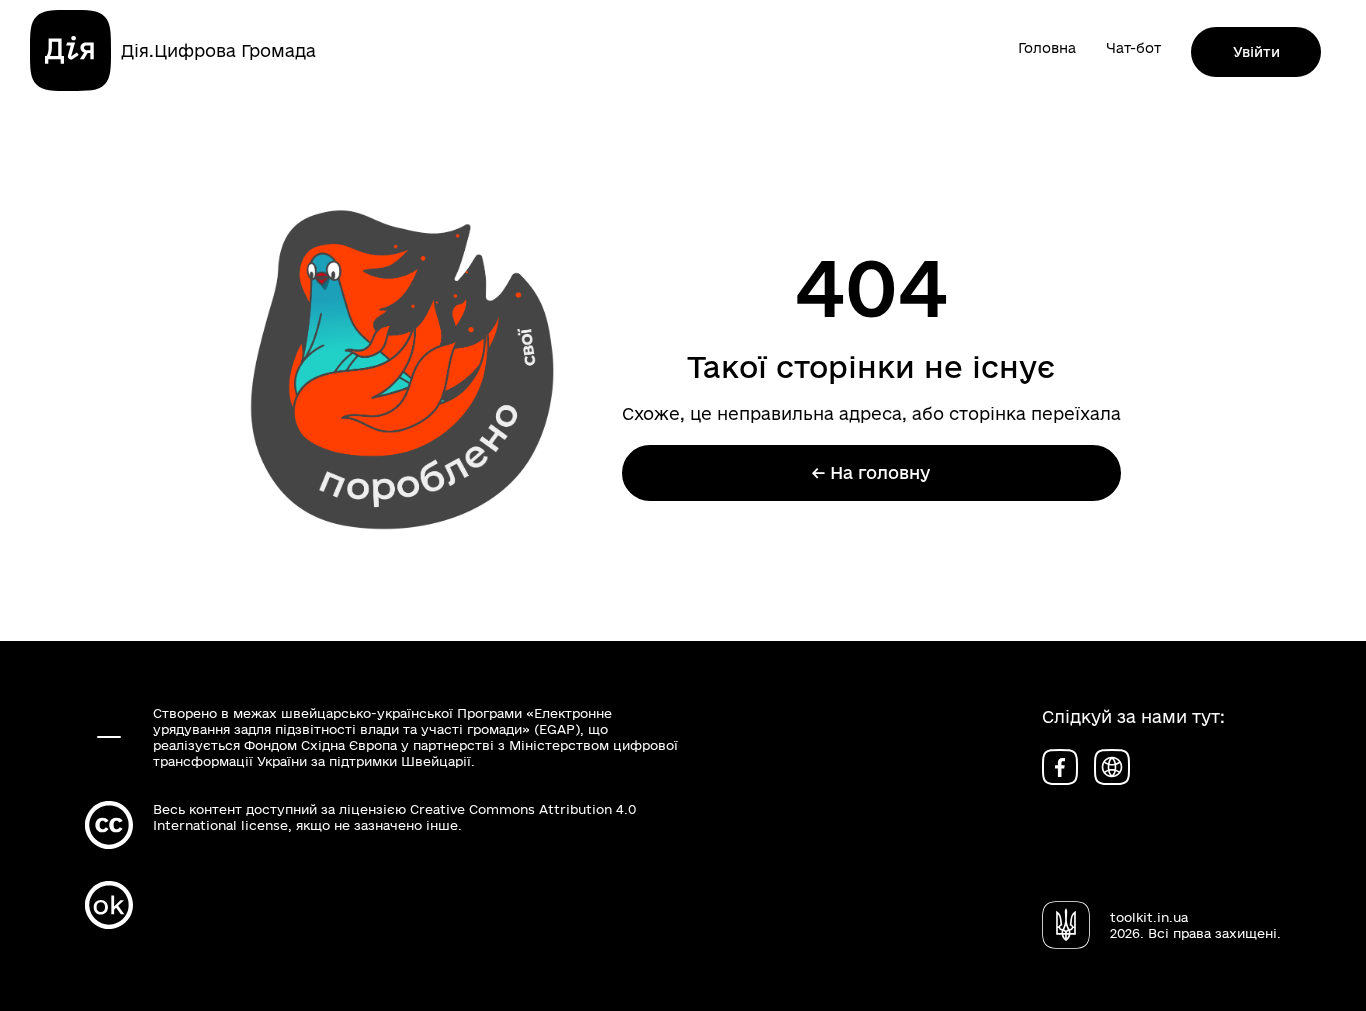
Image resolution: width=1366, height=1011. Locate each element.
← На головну (871, 472)
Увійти (1256, 52)
